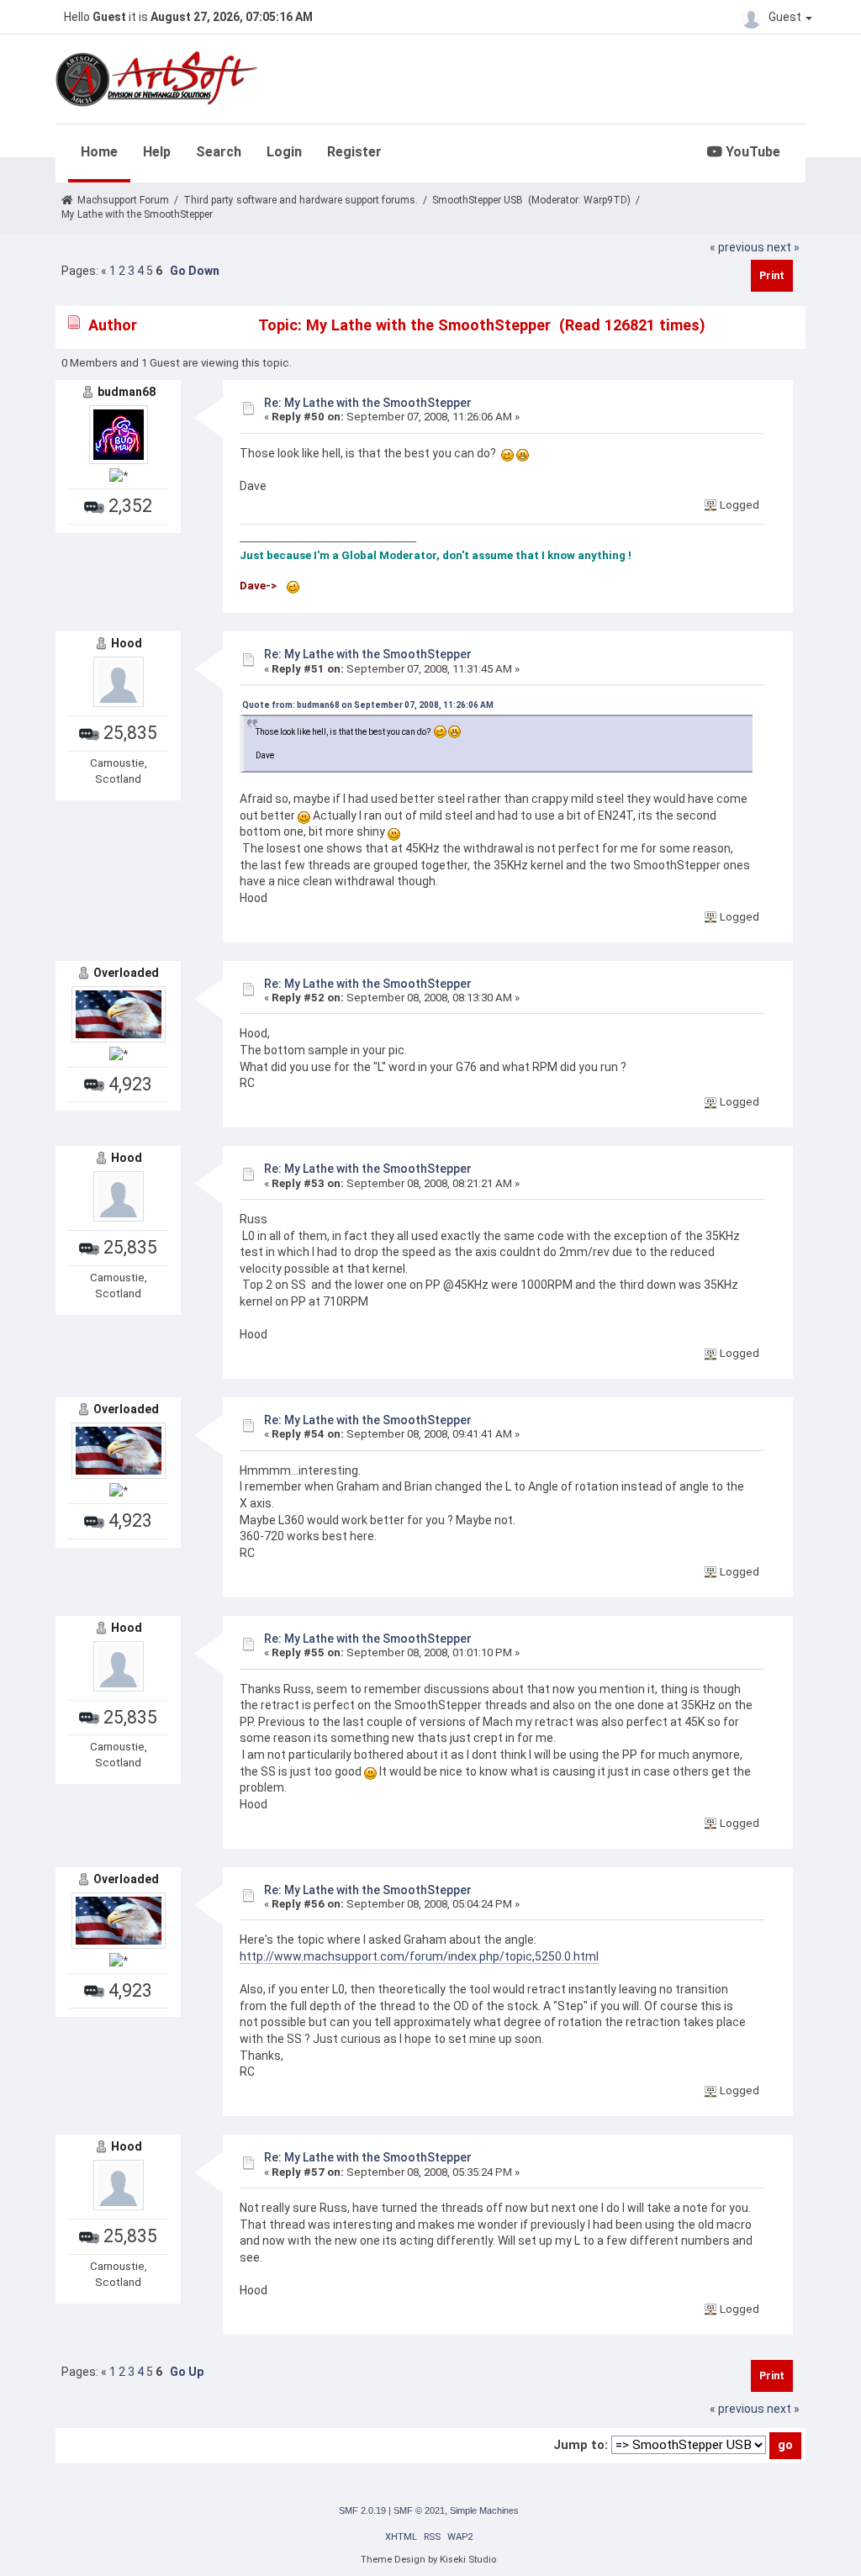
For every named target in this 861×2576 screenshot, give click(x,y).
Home (99, 152)
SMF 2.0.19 (362, 2510)
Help (157, 152)
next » (783, 247)
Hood (127, 643)
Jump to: (581, 2445)
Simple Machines (484, 2510)
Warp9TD (605, 200)
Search (219, 152)
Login (284, 152)
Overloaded (126, 973)
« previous (737, 247)
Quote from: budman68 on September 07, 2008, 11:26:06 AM (368, 705)
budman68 (127, 392)
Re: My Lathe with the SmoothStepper (368, 403)
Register (354, 152)
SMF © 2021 (419, 2510)
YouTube (751, 152)
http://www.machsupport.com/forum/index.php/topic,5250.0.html (419, 1956)
